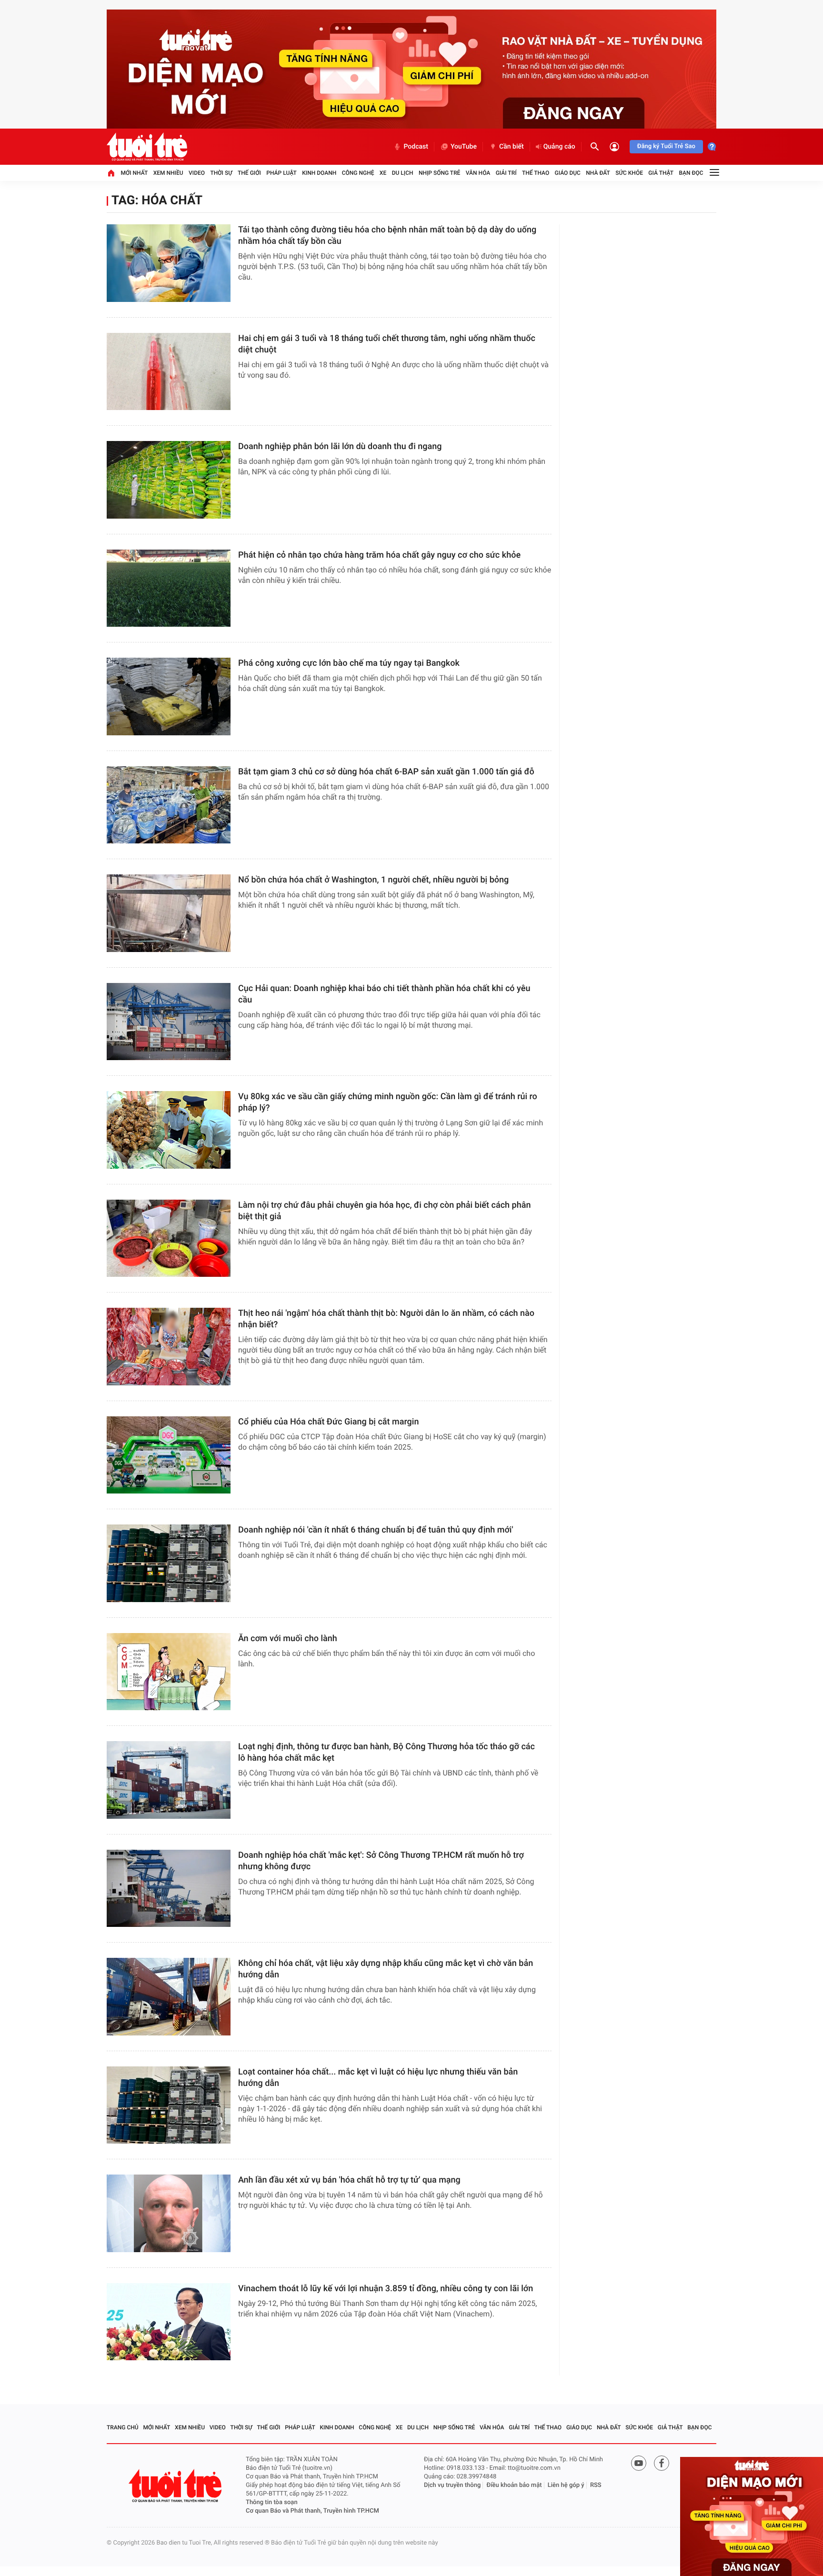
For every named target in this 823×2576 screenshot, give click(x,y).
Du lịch (403, 173)
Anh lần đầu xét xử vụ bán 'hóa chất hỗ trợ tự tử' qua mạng (349, 2180)
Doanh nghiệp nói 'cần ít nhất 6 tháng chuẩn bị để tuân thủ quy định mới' (376, 1530)
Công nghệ (358, 173)
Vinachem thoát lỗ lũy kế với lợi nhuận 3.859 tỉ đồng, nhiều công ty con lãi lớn (386, 2289)
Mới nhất (134, 173)
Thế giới (249, 173)
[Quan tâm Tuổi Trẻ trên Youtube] (639, 2463)
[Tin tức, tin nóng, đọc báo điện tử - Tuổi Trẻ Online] (147, 147)
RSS (596, 2485)
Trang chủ (123, 2427)
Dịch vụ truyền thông (452, 2485)
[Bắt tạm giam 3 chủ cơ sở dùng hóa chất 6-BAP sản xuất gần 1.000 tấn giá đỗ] (169, 805)
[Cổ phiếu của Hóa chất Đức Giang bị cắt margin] (169, 1455)
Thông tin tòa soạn (272, 2502)
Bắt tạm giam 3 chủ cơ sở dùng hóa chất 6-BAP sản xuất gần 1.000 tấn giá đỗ (386, 772)
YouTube (464, 147)
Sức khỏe (629, 173)
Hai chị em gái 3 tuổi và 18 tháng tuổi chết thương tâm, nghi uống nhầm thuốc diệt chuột (387, 344)
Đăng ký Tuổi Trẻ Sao (666, 146)
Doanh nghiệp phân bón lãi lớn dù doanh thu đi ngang (340, 446)
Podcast (416, 147)
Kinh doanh (319, 173)
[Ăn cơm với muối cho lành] (169, 1672)
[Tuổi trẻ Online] (176, 2486)
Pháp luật (281, 173)
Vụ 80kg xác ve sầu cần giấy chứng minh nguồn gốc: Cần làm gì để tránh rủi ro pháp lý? (388, 1102)
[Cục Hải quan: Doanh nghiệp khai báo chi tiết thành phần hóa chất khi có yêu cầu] (169, 1022)
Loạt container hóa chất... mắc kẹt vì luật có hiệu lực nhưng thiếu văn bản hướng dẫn (378, 2078)
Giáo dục (568, 173)
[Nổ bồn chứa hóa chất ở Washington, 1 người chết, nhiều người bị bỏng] (169, 913)
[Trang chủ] (111, 173)
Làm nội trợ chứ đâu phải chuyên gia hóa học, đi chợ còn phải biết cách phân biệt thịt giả (384, 1211)
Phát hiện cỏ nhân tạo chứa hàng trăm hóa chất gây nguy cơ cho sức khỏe (379, 555)
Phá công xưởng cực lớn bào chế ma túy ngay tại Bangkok (349, 663)
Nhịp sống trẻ (440, 173)
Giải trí (506, 173)
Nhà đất (598, 173)
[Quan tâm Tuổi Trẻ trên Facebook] (662, 2463)
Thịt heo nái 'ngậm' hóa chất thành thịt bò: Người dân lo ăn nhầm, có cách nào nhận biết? (386, 1319)
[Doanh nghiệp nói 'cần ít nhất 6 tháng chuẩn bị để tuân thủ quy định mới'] (169, 1563)
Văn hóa (478, 173)
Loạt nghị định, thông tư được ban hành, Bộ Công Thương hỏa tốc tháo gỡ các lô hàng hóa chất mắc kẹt (386, 1752)
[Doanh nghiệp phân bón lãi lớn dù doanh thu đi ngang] (169, 480)
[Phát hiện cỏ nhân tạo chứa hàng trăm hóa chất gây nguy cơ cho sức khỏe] (169, 588)
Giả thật (661, 173)
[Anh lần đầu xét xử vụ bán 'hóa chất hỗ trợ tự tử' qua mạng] (169, 2213)
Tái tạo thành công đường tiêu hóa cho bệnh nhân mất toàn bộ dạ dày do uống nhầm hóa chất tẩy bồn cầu (387, 236)
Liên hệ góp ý (566, 2485)
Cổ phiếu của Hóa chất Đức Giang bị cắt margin (328, 1422)
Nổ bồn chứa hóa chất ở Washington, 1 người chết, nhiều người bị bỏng (373, 880)
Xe (383, 173)
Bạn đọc (691, 173)
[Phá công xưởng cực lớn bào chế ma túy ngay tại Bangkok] (169, 697)
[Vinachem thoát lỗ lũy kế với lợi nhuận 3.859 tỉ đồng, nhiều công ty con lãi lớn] (169, 2322)
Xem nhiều (168, 173)
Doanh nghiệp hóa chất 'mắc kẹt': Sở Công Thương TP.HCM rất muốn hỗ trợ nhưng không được (381, 1861)
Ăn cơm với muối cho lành (288, 1639)
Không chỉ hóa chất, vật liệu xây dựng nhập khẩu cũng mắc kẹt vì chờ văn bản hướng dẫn (386, 1969)
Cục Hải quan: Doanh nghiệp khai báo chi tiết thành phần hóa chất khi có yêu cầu (384, 994)
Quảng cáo (559, 147)
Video (197, 173)
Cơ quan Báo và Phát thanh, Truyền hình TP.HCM (312, 2511)
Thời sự (221, 173)
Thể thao (536, 173)
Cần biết (512, 147)
